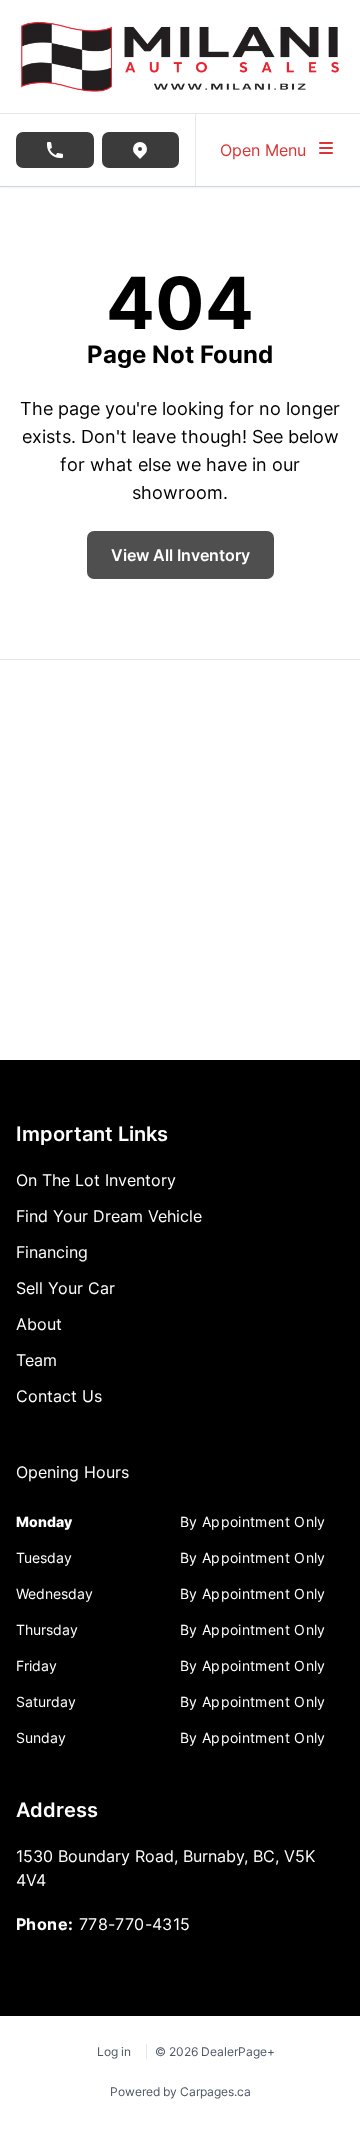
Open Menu (268, 150)
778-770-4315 (135, 1924)
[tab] (72, 1482)
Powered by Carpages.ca (180, 2091)
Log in (114, 2051)
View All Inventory (180, 555)
